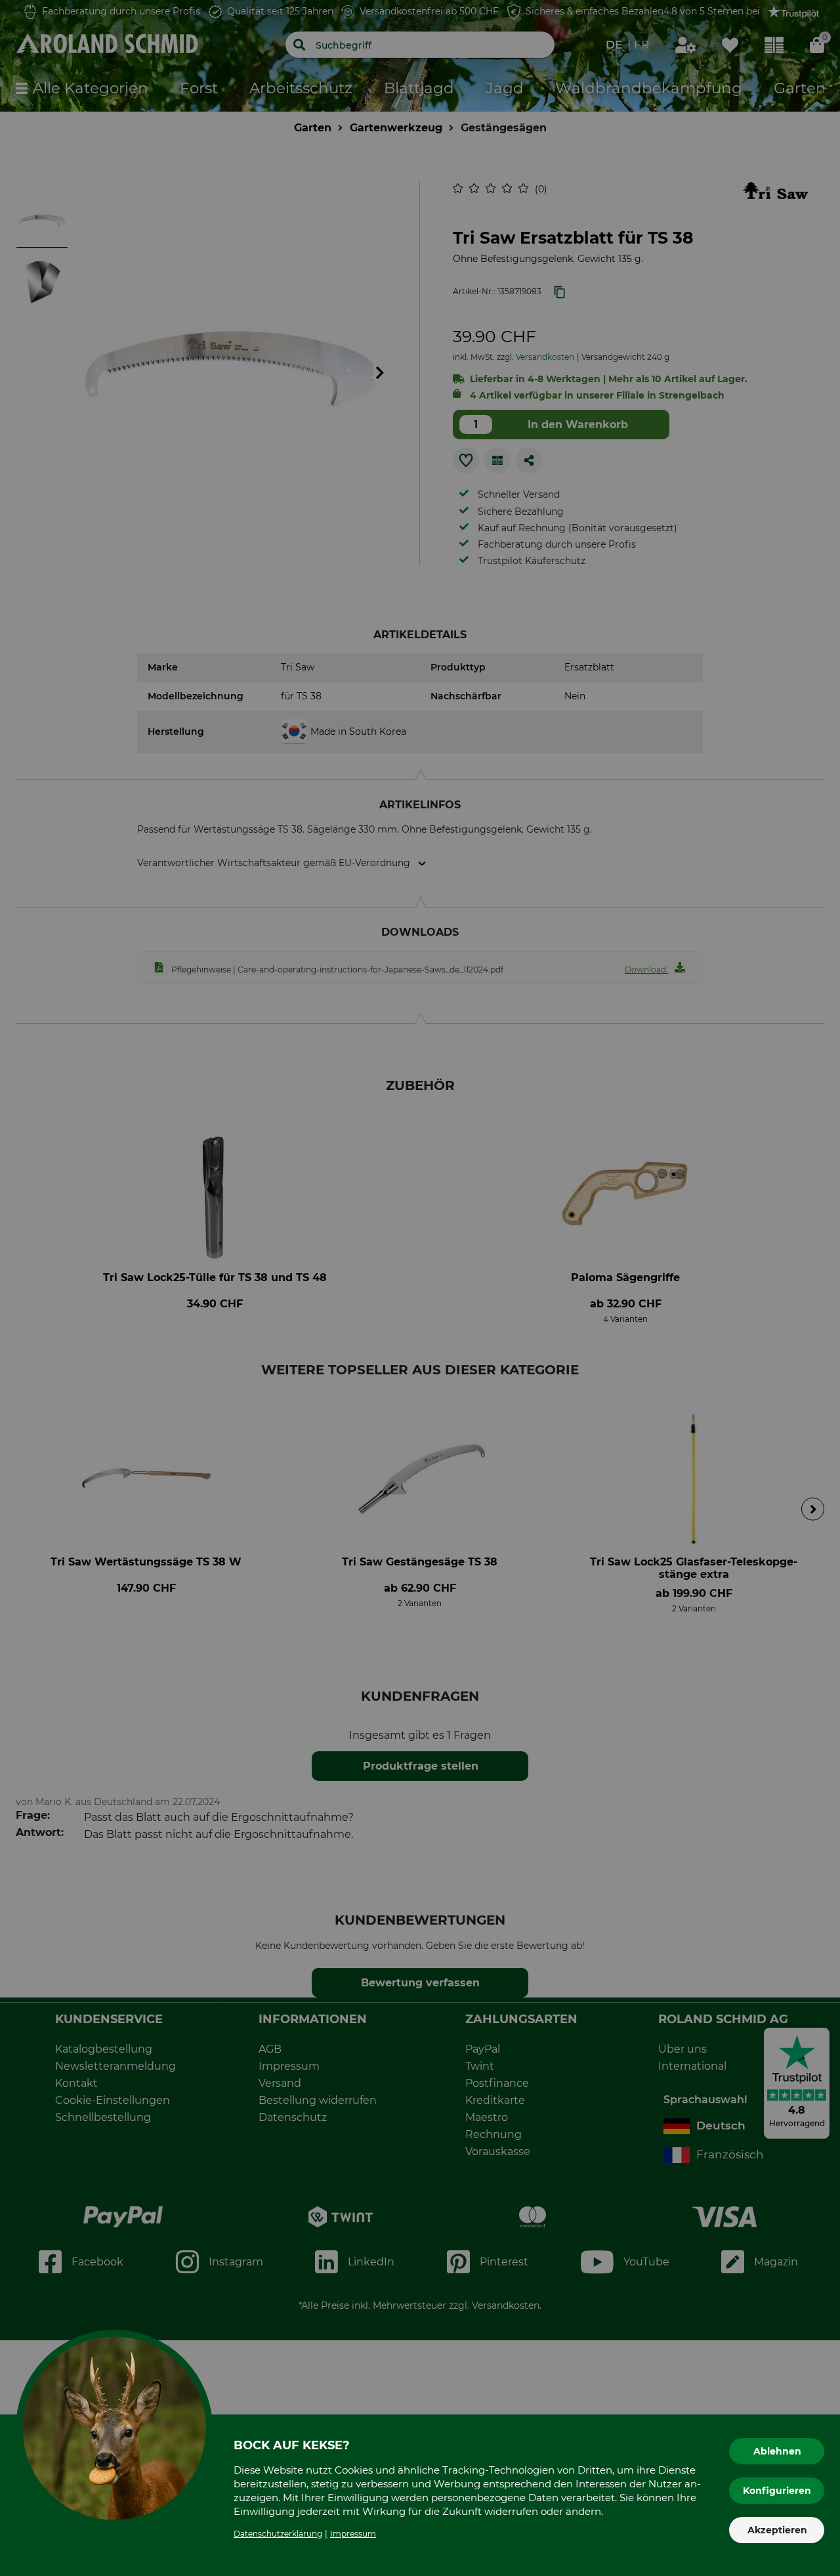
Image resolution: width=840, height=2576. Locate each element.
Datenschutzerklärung (278, 2534)
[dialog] (420, 1288)
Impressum (353, 2534)
